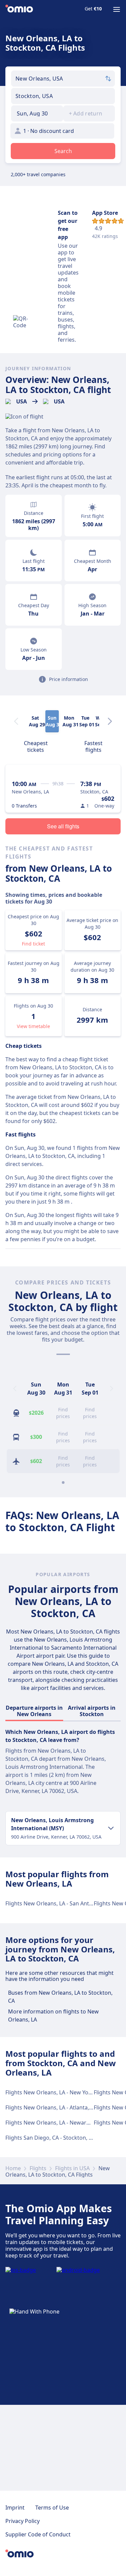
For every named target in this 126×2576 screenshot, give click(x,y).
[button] (37, 113)
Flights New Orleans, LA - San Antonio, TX (57, 1903)
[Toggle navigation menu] (117, 9)
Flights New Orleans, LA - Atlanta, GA (52, 2107)
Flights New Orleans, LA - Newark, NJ (51, 2123)
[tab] (36, 746)
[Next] (110, 721)
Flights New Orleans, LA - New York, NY (54, 2092)
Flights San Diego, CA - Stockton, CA (50, 2138)
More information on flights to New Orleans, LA (53, 2015)
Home (13, 2168)
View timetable (33, 1026)
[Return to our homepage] (19, 9)
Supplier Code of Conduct (38, 2534)
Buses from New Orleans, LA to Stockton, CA (60, 1997)
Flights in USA (72, 2168)
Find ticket (33, 944)
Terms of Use (52, 2508)
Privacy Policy (23, 2521)
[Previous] (15, 1389)
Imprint (15, 2508)
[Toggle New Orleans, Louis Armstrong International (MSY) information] (111, 1828)
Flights (38, 2168)
